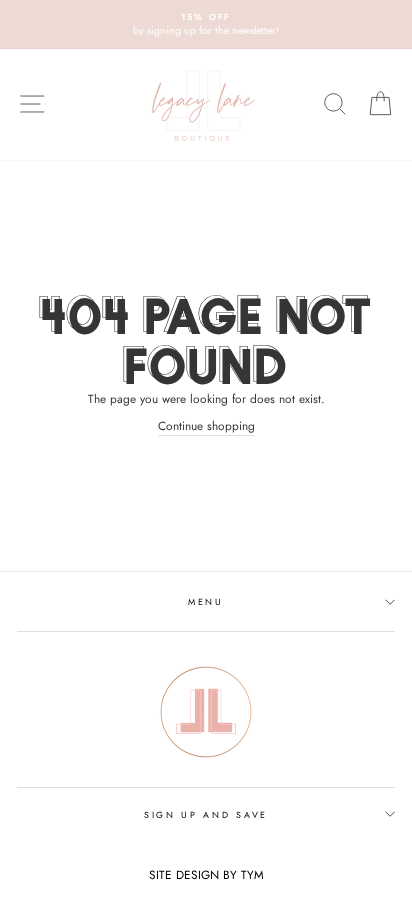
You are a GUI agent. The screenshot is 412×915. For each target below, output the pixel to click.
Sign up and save (206, 814)
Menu (206, 601)
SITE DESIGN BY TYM (206, 874)
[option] (206, 24)
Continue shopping (206, 425)
